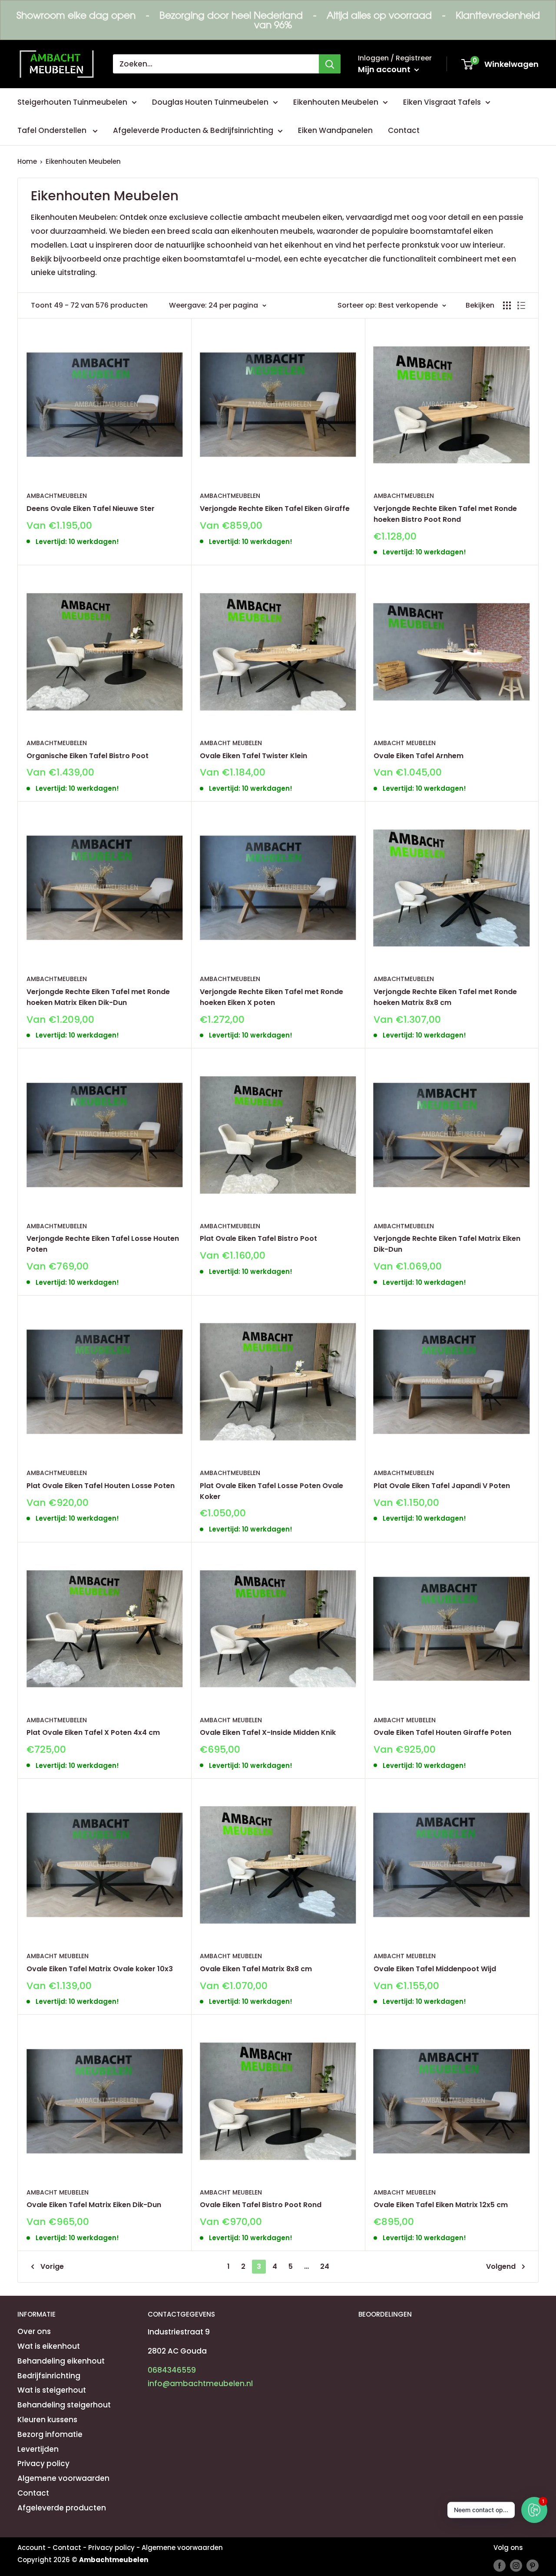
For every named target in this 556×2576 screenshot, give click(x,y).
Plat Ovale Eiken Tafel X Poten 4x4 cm (93, 1732)
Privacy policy (43, 2463)
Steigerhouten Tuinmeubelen (72, 102)
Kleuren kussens (47, 2420)
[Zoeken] (330, 64)
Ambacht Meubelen (231, 743)
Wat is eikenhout (49, 2346)
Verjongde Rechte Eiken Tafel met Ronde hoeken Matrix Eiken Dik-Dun (98, 997)
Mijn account (385, 69)
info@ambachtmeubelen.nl (200, 2384)
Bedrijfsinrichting (49, 2376)
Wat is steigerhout (52, 2390)
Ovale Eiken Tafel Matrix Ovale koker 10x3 (100, 1969)
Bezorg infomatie (50, 2434)
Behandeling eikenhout (61, 2361)
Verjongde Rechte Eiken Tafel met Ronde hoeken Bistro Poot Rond (445, 514)
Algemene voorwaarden (63, 2478)
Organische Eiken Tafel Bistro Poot (88, 756)
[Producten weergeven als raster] (507, 305)
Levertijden (38, 2449)
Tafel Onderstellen (53, 130)
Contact (404, 130)
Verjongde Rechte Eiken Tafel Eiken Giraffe (275, 509)
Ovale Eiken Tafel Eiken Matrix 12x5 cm (441, 2205)
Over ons (34, 2331)
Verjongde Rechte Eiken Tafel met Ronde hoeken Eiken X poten (271, 997)
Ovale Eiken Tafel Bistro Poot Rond (261, 2205)
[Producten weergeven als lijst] (521, 305)
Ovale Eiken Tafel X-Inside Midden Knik (268, 1732)
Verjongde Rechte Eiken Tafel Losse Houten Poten (103, 1244)
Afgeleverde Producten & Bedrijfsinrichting (193, 130)
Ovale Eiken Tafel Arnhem (419, 756)
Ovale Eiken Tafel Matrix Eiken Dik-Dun (94, 2205)
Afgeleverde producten (62, 2508)
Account (31, 2548)
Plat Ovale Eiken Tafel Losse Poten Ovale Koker (271, 1491)
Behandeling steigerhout (64, 2405)
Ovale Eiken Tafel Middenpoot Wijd (435, 1969)
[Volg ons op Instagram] (516, 2565)
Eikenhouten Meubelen (336, 102)
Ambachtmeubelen (57, 496)
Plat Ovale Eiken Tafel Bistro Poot (258, 1238)
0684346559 (172, 2370)
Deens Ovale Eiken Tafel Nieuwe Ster (91, 509)
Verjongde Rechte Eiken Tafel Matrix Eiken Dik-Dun (447, 1244)
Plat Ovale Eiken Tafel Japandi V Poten (442, 1486)
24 (325, 2266)
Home (27, 161)
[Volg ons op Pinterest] (533, 2565)
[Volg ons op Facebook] (500, 2565)
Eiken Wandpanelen (335, 130)
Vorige (52, 2266)
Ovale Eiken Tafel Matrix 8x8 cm (256, 1969)
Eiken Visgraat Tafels (442, 102)
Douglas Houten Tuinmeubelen (210, 102)
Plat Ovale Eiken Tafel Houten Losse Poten (101, 1486)
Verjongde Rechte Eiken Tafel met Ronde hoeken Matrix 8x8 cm (445, 997)
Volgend (501, 2266)
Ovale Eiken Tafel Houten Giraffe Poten (442, 1732)
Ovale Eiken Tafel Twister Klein (253, 756)
